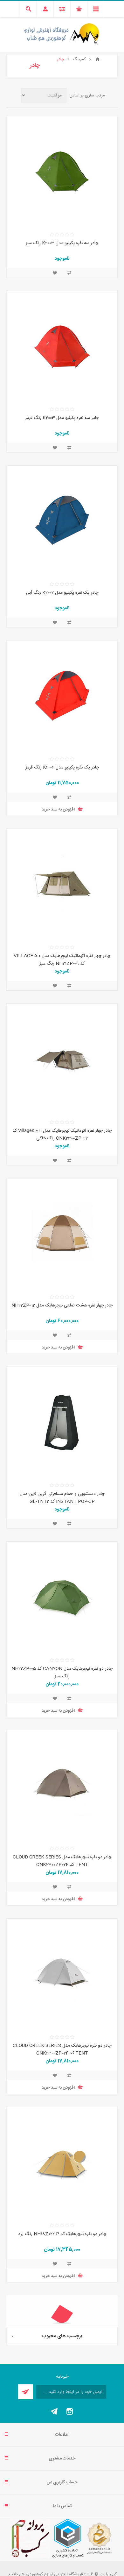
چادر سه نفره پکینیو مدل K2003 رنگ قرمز (62, 418)
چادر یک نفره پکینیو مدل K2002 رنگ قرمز (62, 768)
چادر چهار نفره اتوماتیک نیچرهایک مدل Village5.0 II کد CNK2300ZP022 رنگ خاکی (62, 1135)
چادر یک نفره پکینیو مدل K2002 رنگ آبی (62, 593)
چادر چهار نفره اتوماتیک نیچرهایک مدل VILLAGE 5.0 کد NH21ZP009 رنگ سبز (62, 960)
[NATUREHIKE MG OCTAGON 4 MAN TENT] (62, 1234)
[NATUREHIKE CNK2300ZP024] (62, 1786)
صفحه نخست (98, 59)
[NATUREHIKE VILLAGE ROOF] (62, 884)
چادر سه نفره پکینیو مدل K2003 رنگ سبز (62, 243)
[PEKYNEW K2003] (62, 172)
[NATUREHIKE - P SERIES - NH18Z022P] (62, 2351)
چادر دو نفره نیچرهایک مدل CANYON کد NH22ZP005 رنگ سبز (62, 1673)
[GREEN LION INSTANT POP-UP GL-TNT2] (62, 1422)
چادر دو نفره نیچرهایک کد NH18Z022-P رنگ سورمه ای (62, 2423)
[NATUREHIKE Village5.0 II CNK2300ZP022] (62, 1059)
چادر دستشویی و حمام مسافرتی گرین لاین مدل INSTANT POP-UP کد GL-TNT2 (62, 1498)
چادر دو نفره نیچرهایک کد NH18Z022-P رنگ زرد (62, 2234)
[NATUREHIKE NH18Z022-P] (62, 2162)
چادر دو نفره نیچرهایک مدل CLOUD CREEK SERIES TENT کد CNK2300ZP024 (62, 1861)
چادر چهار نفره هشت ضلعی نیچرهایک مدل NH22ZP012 (62, 1306)
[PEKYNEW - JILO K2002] (62, 521)
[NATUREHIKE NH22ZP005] (62, 1597)
